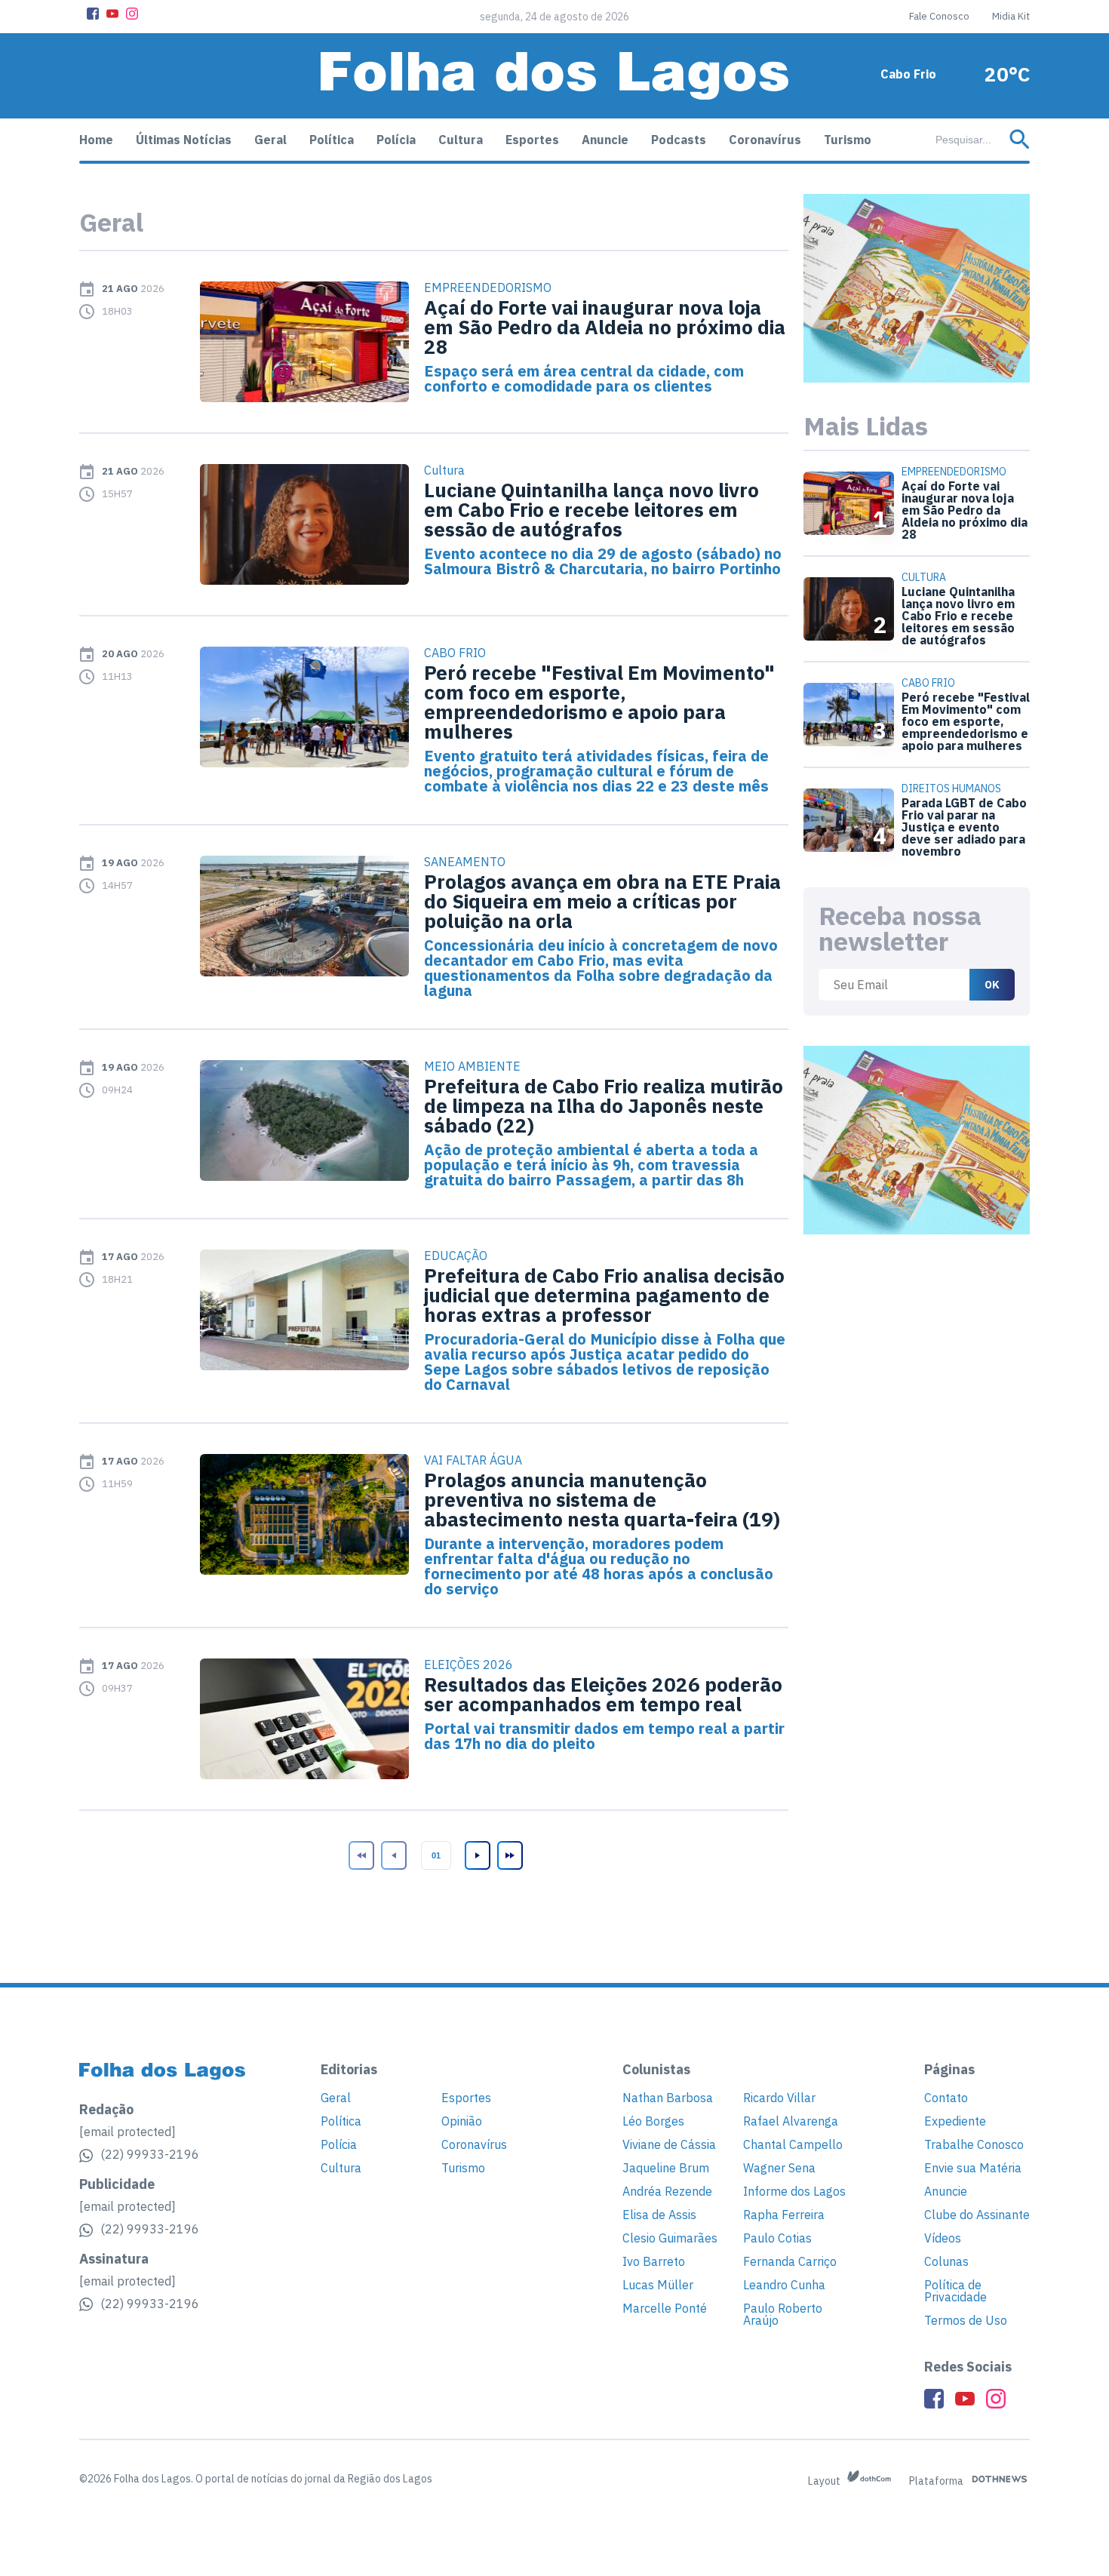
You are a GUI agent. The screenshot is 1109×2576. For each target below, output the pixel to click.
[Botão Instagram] (132, 14)
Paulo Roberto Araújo (783, 2314)
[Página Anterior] (392, 1855)
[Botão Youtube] (112, 14)
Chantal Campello (793, 2144)
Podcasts (679, 140)
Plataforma (937, 2481)
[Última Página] (508, 1855)
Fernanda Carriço (790, 2261)
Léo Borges (653, 2121)
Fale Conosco (939, 16)
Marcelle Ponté (665, 2308)
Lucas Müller (658, 2285)
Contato (946, 2098)
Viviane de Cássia (669, 2144)
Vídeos (943, 2238)
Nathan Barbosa (668, 2098)
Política (332, 140)
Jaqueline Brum (666, 2168)
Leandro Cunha (784, 2285)
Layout (825, 2481)
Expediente (955, 2121)
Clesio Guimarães (670, 2238)
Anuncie (605, 140)
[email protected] (127, 2132)
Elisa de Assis (659, 2215)
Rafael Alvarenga (791, 2121)
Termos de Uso (966, 2320)
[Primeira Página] (360, 1855)
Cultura (461, 140)
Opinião (462, 2121)
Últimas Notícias (184, 140)
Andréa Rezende (667, 2191)
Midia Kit (1011, 16)
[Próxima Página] (476, 1855)
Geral (270, 140)
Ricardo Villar (779, 2098)
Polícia (396, 140)
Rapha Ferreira (784, 2215)
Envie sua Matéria (973, 2168)
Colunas (946, 2261)
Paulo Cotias (777, 2238)
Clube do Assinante (977, 2215)
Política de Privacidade (955, 2291)
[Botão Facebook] (93, 14)
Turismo (848, 140)
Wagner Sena (779, 2168)
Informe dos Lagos (794, 2191)
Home (96, 140)
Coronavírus (765, 140)
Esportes (532, 140)
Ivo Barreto (654, 2261)
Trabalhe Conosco (974, 2144)
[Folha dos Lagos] (554, 76)
